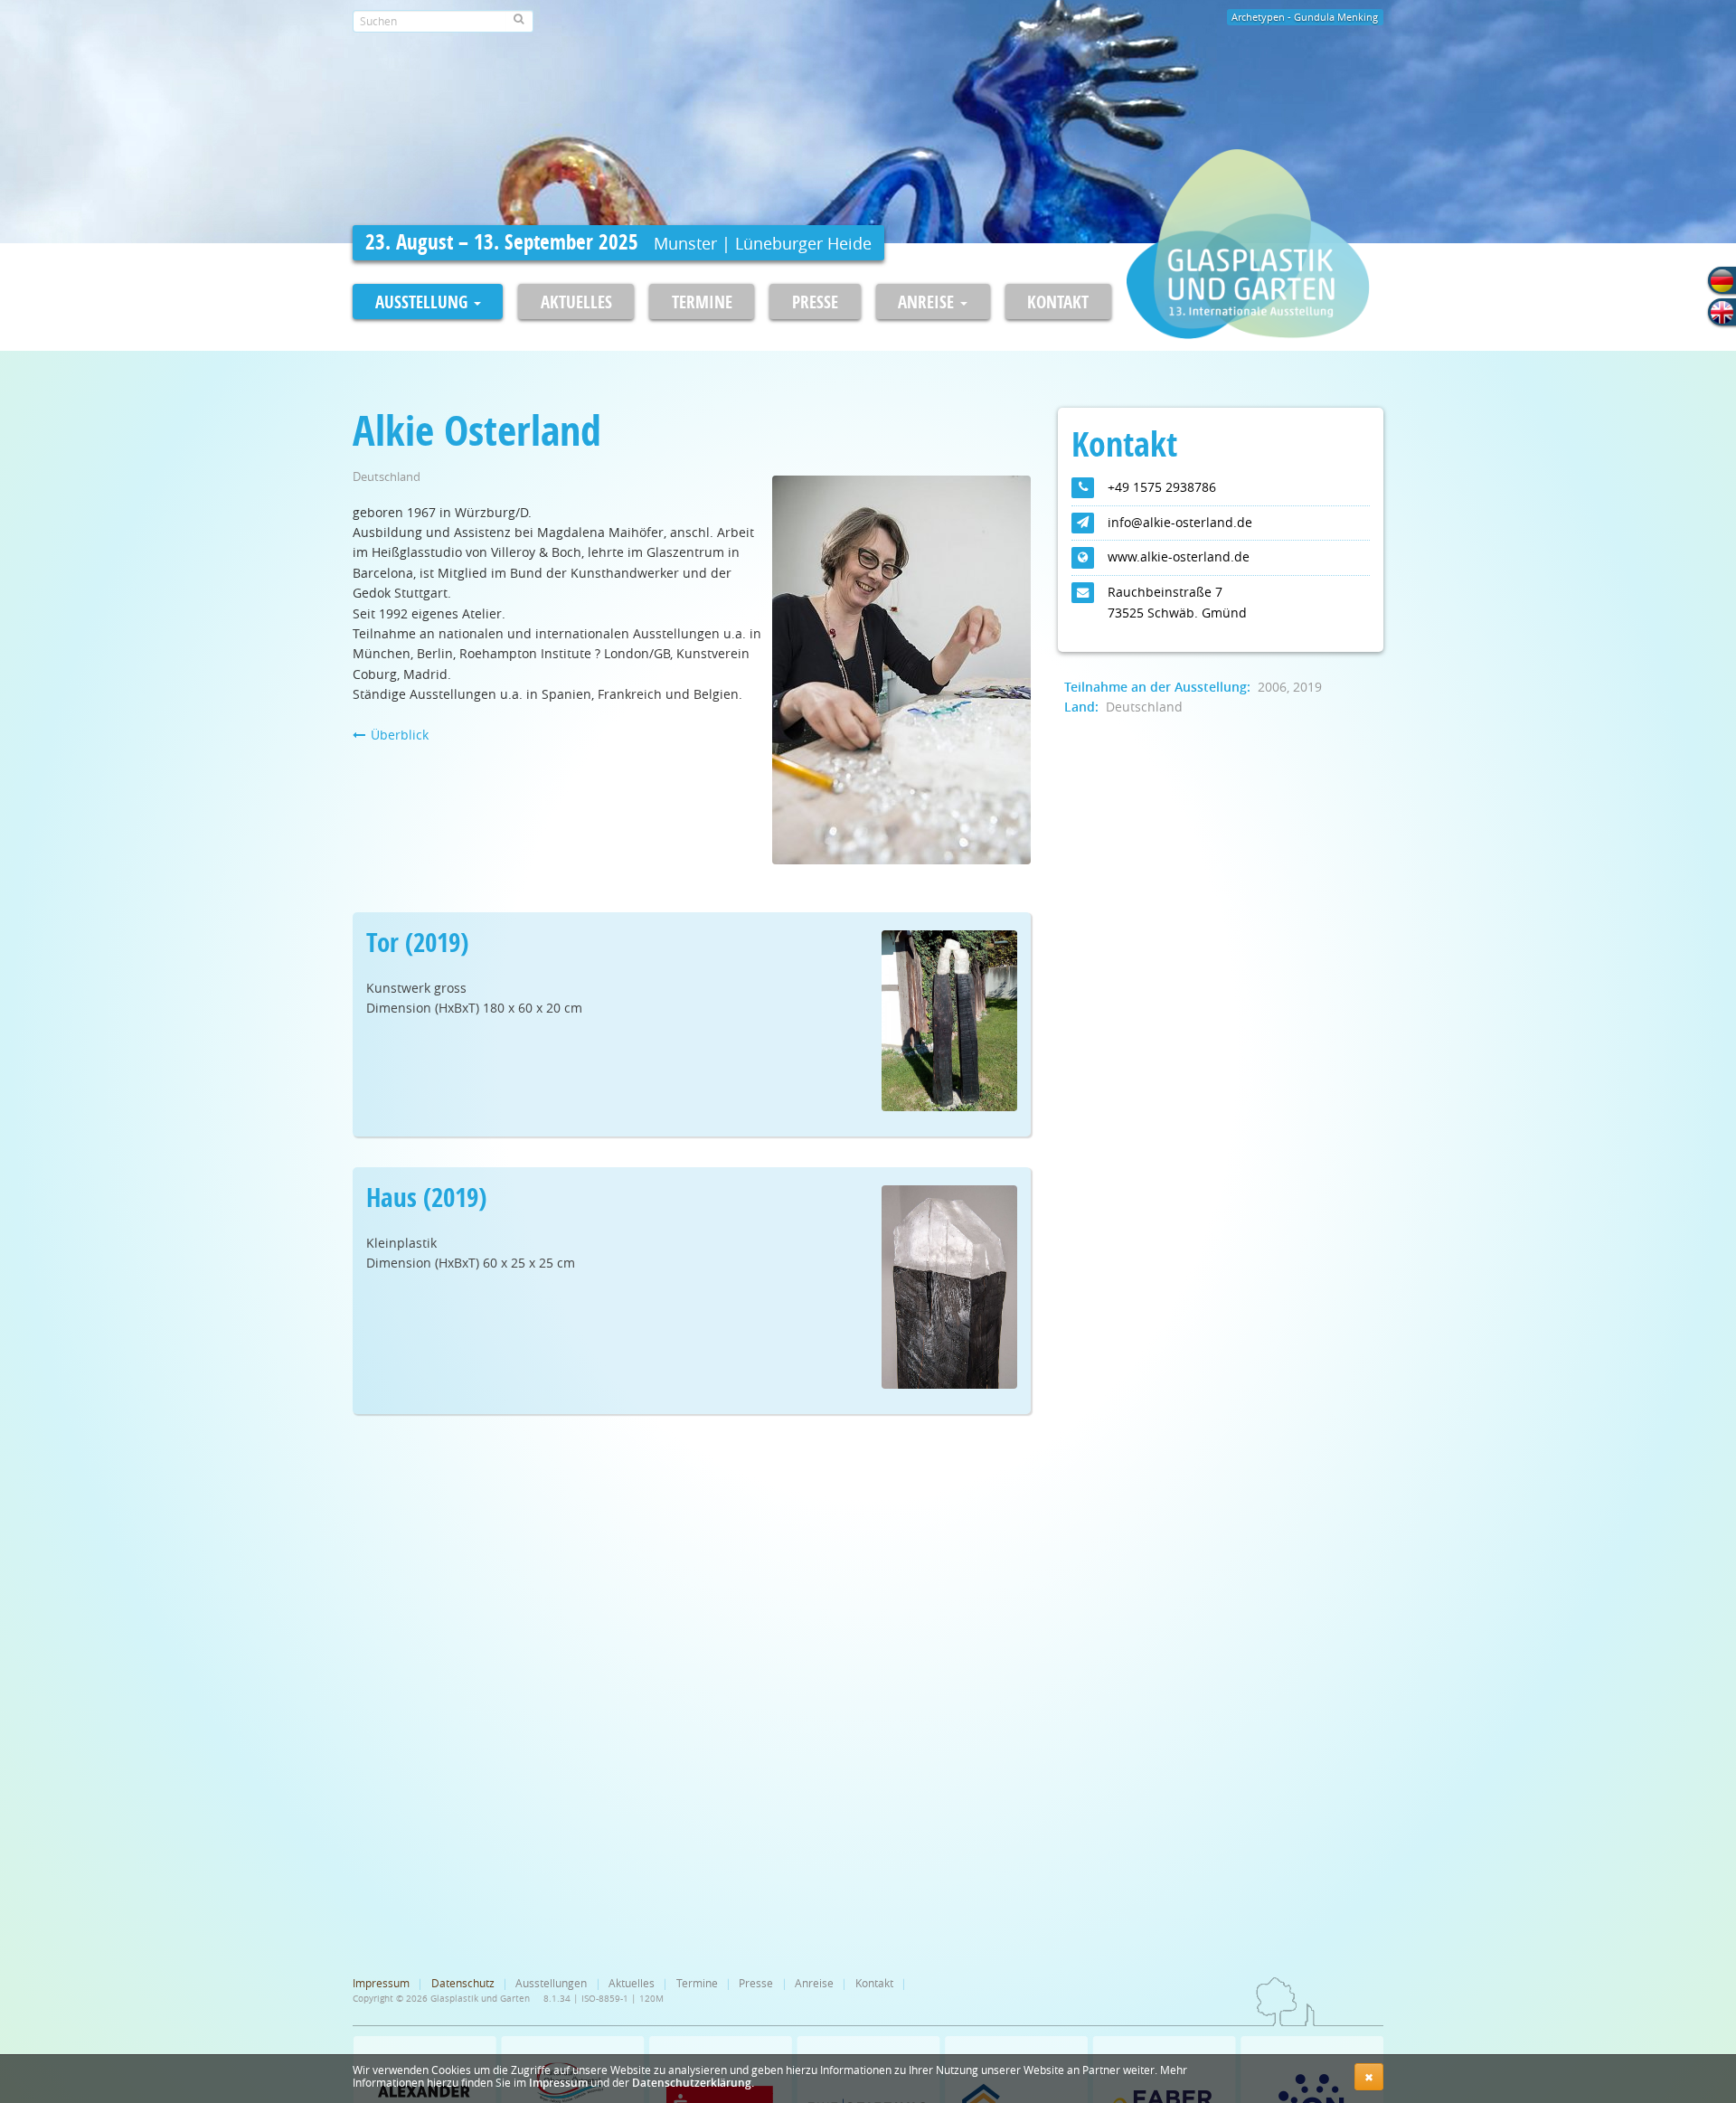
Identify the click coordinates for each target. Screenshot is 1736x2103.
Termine (702, 302)
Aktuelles (576, 302)
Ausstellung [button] (424, 302)
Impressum (558, 2083)
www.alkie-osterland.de (1179, 556)
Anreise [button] (928, 302)
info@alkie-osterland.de (1180, 522)
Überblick (398, 735)
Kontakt (1058, 302)
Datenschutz (463, 1983)
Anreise (814, 1983)
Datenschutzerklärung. (693, 2083)
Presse (815, 302)
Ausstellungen (551, 1983)
